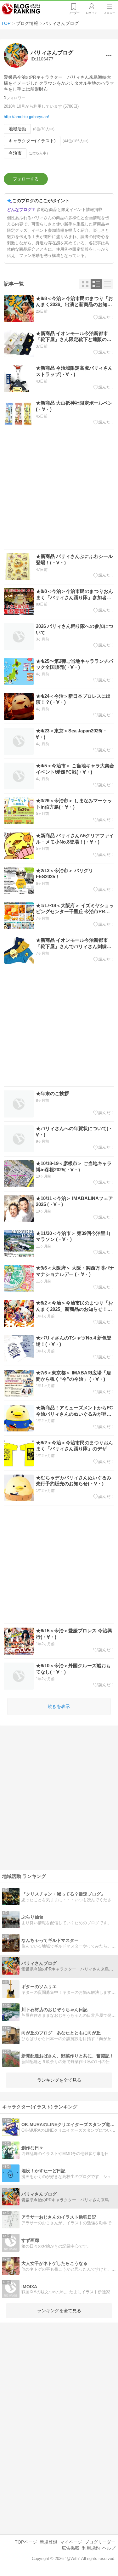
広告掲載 (70, 2548)
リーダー (74, 13)
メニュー (110, 13)
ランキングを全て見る (59, 2080)
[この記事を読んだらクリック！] (104, 317)
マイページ (71, 2542)
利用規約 (91, 2548)
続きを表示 (59, 1706)
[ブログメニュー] (109, 55)
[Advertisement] (59, 490)
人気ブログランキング (21, 9)
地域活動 (17, 129)
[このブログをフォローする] (26, 179)
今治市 (15, 153)
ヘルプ (109, 2548)
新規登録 (48, 2542)
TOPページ (26, 2542)
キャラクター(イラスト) (32, 141)
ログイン (92, 13)
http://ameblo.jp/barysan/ (26, 117)
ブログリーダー (100, 2542)
